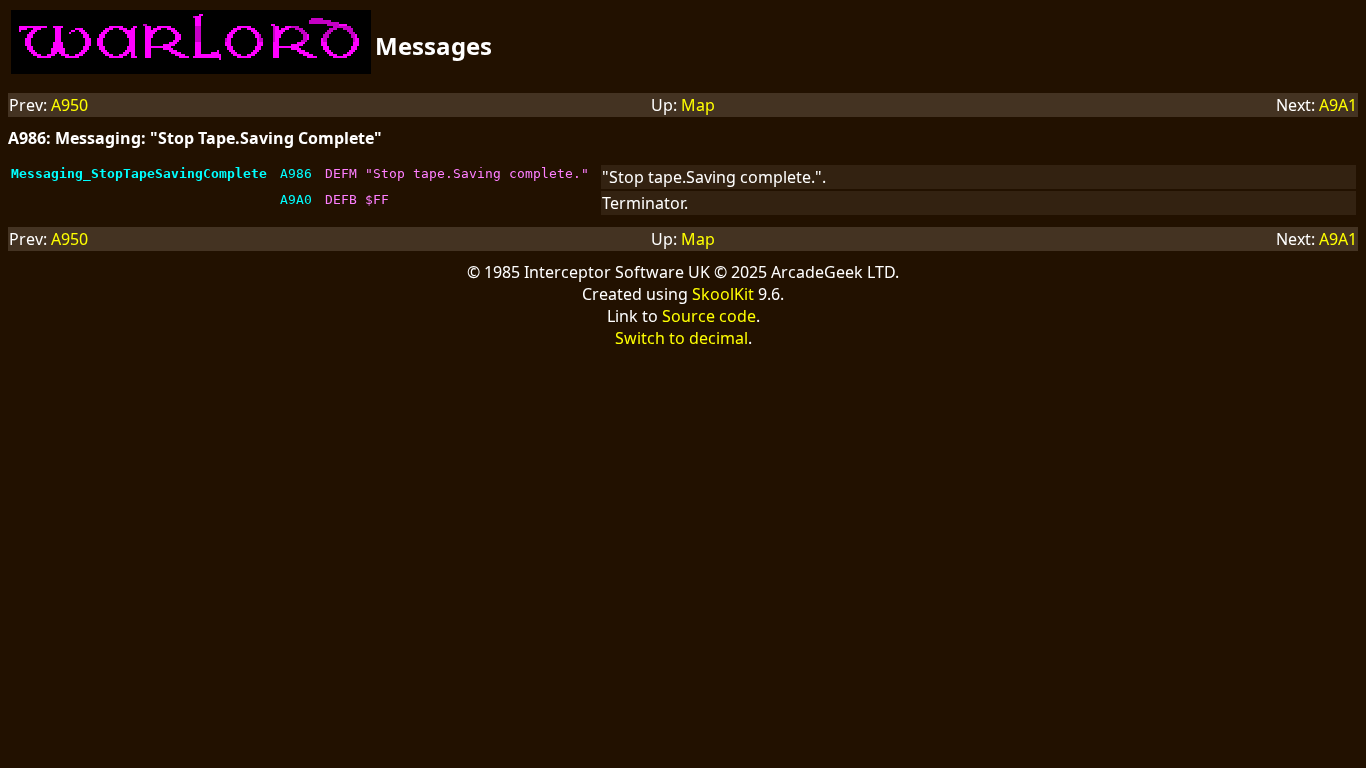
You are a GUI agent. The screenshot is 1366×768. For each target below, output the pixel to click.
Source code (709, 316)
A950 (69, 105)
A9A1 (1338, 105)
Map (698, 105)
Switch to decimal (681, 338)
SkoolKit (723, 294)
